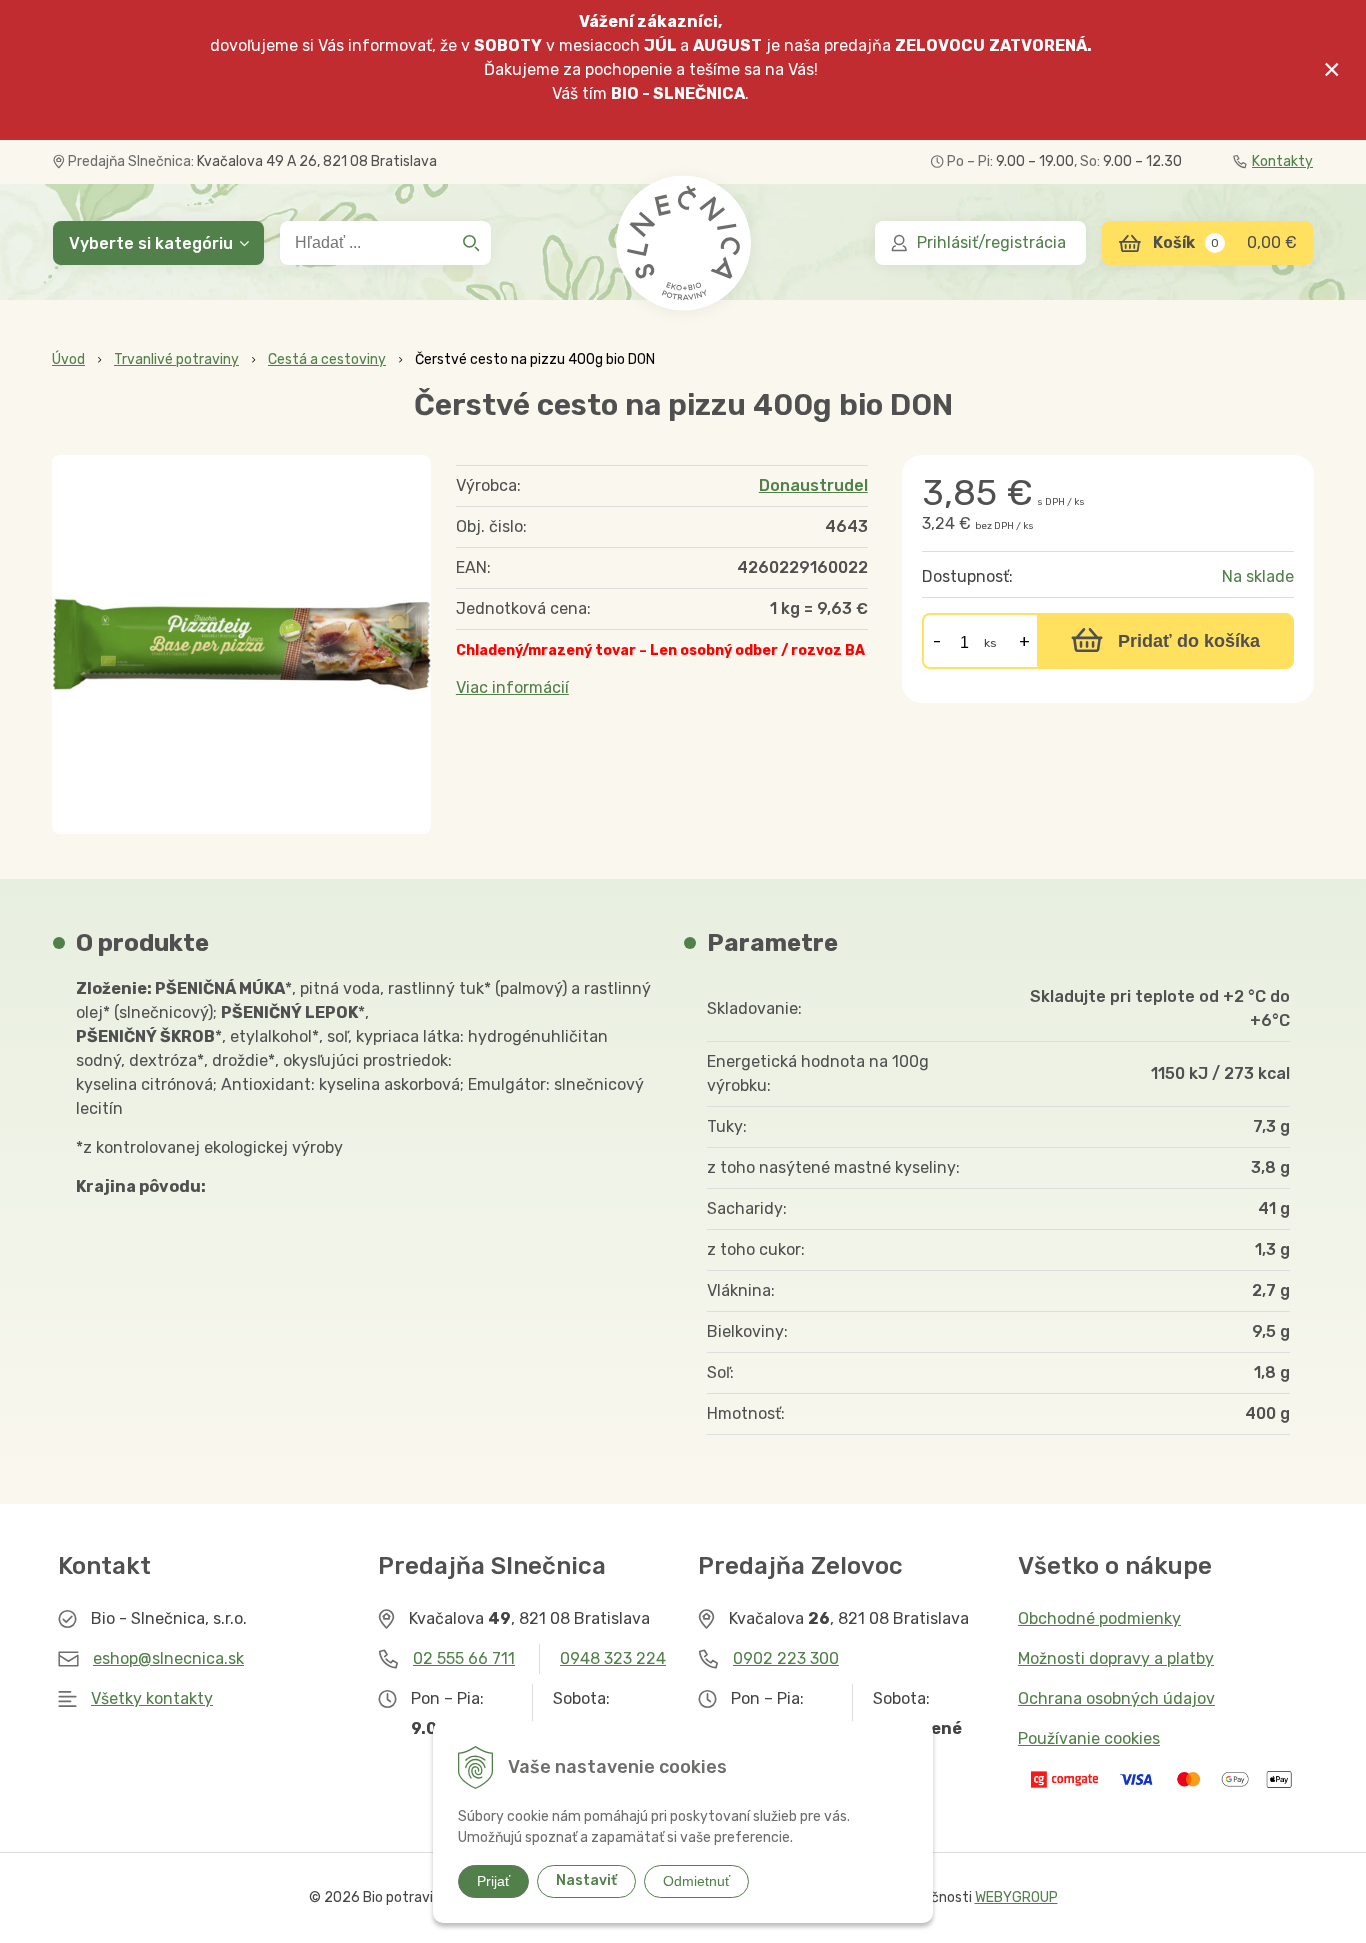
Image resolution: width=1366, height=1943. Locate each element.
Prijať (493, 1881)
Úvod (68, 359)
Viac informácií (512, 687)
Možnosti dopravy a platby (1116, 1658)
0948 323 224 (613, 1658)
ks (990, 643)
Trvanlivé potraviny (176, 359)
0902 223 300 (786, 1658)
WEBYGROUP (1016, 1897)
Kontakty (1282, 161)
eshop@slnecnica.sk (168, 1658)
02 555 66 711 (464, 1658)
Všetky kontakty (152, 1698)
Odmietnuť (696, 1881)
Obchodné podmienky (1099, 1618)
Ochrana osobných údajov (1116, 1698)
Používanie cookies (1089, 1738)
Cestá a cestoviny (327, 359)
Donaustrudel (813, 485)
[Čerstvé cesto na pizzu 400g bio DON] (241, 644)
